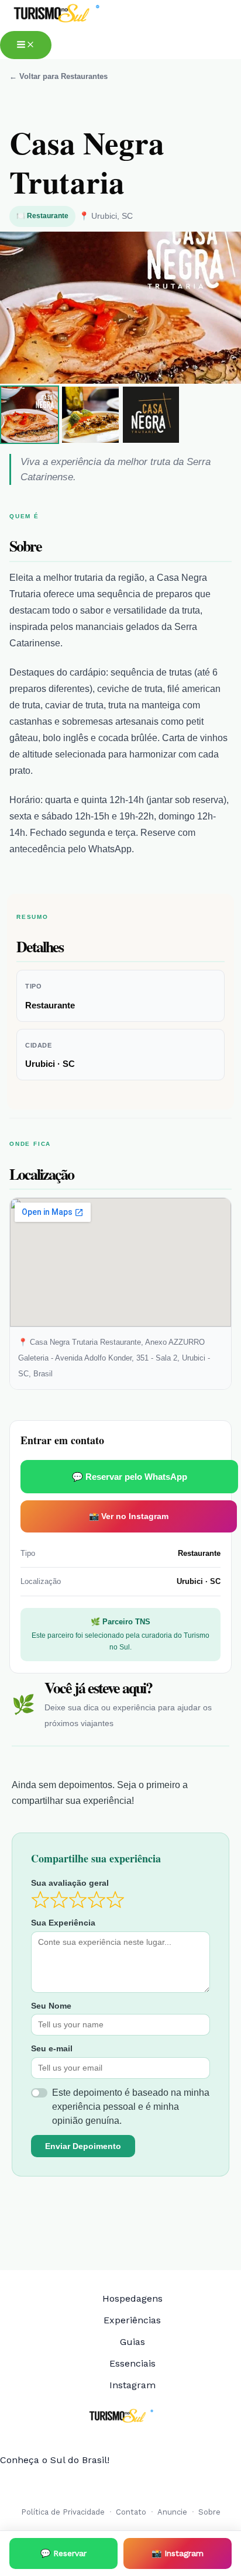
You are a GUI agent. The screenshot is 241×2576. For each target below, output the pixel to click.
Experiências (132, 2320)
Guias (132, 2342)
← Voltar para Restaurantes (58, 76)
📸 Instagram (178, 2553)
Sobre (209, 2512)
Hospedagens (132, 2298)
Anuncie (172, 2512)
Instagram (132, 2385)
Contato (131, 2512)
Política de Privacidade (63, 2512)
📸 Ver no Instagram (129, 1516)
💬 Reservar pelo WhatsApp (130, 1477)
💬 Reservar (63, 2553)
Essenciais (132, 2363)
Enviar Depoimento (83, 2146)
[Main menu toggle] (26, 45)
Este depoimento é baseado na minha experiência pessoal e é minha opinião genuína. (131, 2107)
